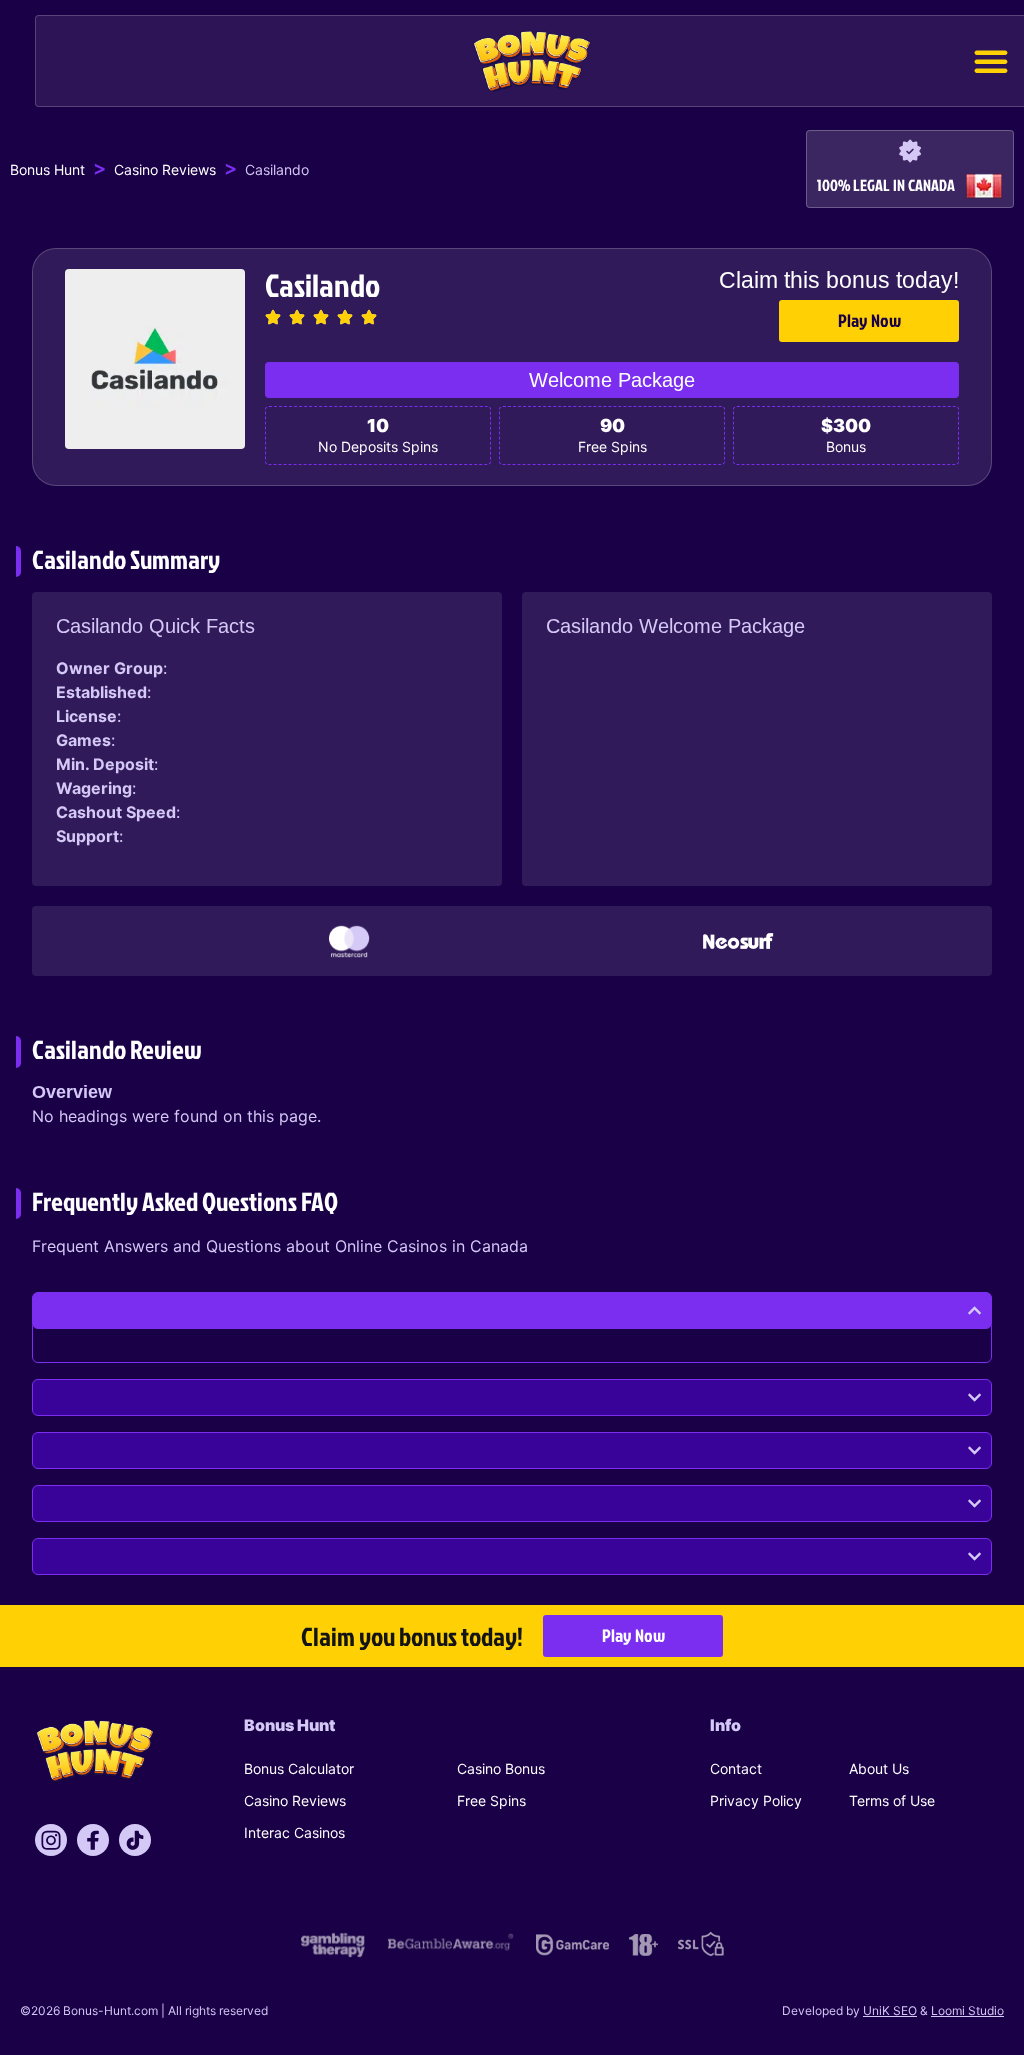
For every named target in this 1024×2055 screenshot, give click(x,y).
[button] (991, 61)
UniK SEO (890, 2010)
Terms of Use (892, 1800)
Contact (736, 1768)
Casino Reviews (165, 169)
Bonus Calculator (299, 1768)
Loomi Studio (967, 2010)
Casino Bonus (501, 1768)
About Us (879, 1768)
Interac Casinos (294, 1832)
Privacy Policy (756, 1800)
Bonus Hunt (47, 169)
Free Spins (491, 1800)
